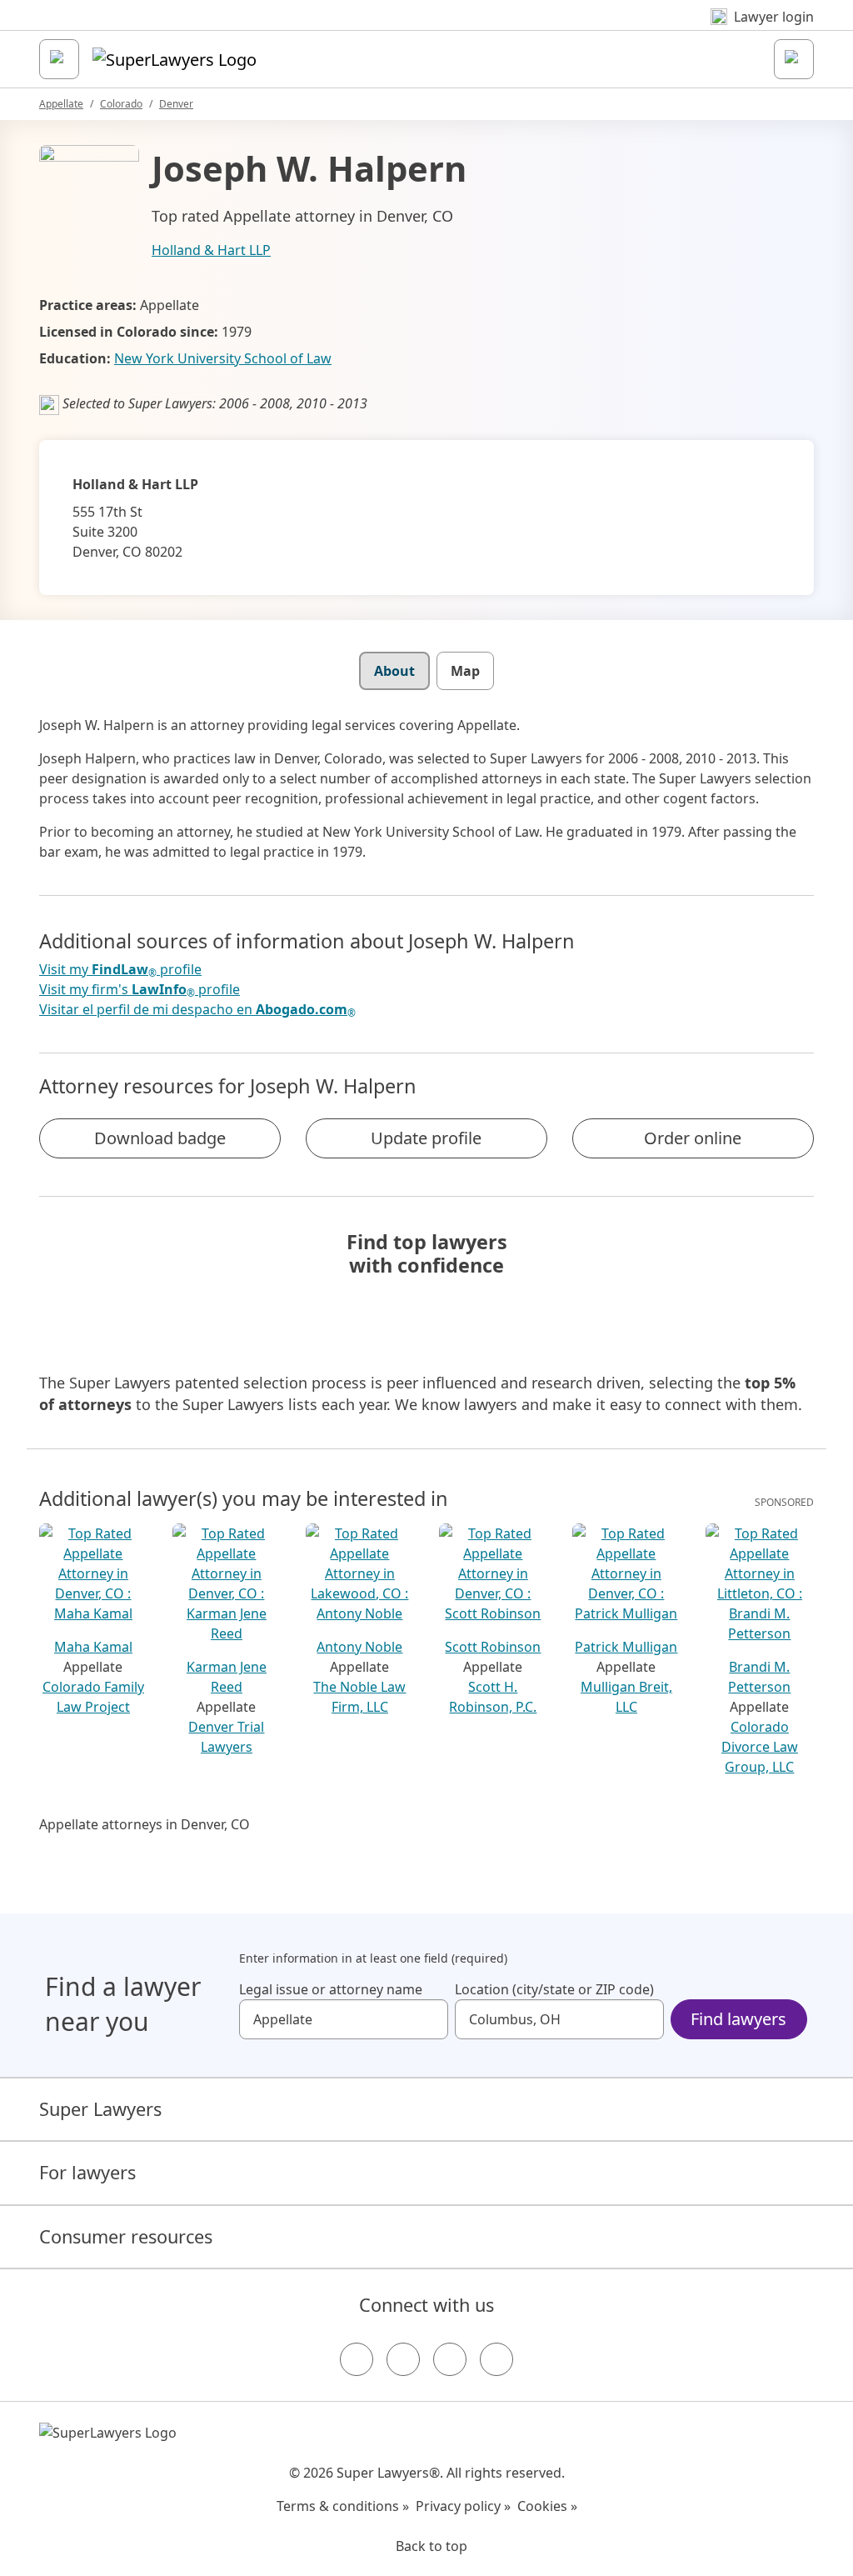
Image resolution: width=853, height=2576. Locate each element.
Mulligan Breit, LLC (626, 1697)
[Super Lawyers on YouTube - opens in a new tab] (450, 2359)
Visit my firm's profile (140, 990)
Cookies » (547, 2506)
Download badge (160, 1138)
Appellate (61, 104)
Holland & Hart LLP (211, 250)
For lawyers (87, 2172)
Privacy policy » (463, 2506)
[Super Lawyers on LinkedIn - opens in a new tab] (496, 2359)
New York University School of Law (223, 358)
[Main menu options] (59, 59)
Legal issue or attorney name (331, 1989)
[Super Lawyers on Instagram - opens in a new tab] (403, 2359)
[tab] (394, 671)
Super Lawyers (100, 2109)
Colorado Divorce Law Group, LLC (760, 1747)
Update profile (426, 1138)
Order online (693, 1138)
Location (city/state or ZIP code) (554, 1989)
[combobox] (344, 2019)
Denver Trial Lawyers (226, 1737)
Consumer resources (126, 2236)
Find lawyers (738, 2019)
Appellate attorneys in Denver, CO (145, 1824)
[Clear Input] (428, 2019)
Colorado (121, 104)
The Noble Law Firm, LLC (359, 1697)
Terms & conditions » (343, 2506)
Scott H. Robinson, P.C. (493, 1697)
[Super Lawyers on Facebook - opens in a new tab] (357, 2359)
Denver (176, 104)
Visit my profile (120, 970)
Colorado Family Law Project (93, 1697)
